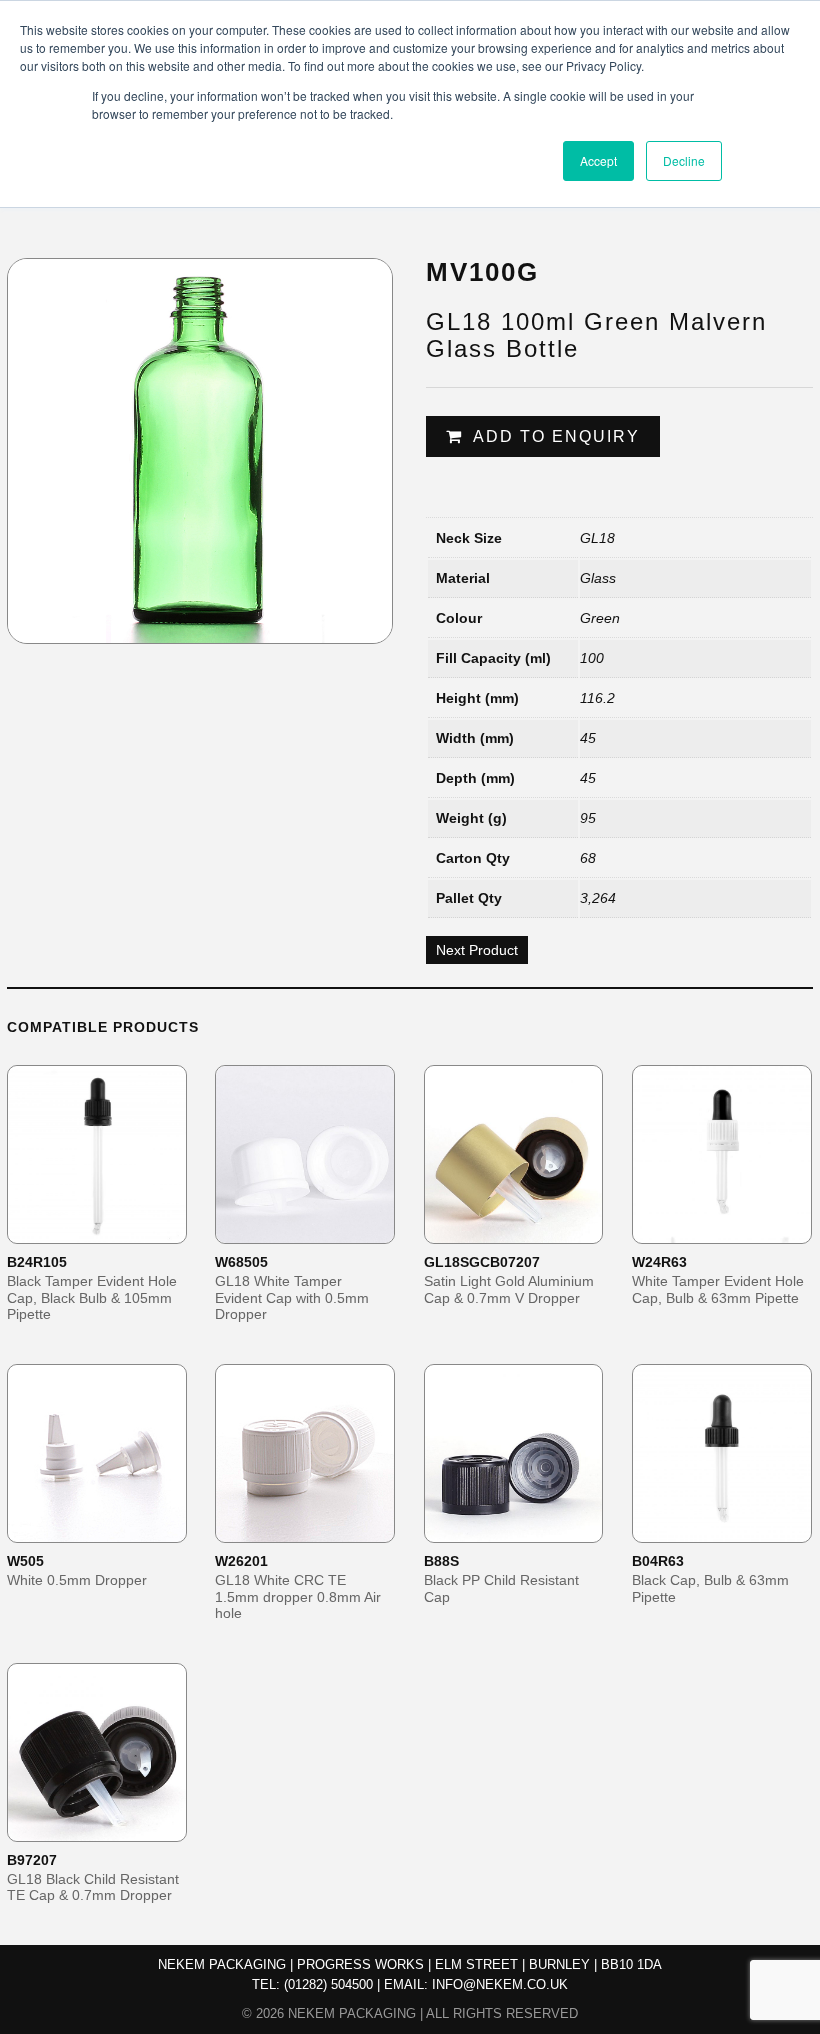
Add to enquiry (556, 436)
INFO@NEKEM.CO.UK (500, 1984)
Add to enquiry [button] (110, 1227)
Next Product (477, 950)
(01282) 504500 (328, 1984)
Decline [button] (684, 160)
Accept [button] (598, 160)
